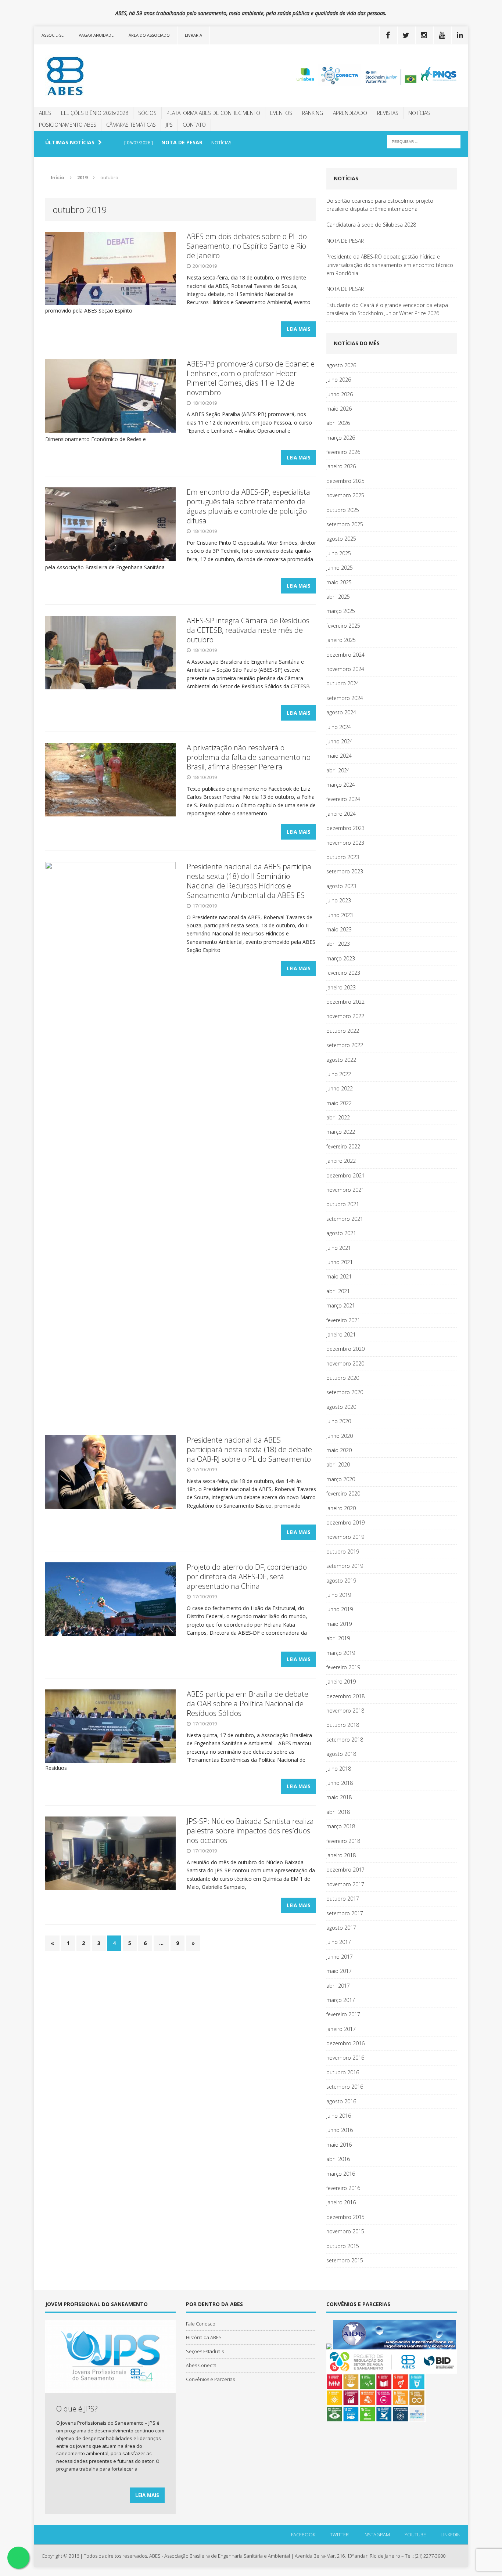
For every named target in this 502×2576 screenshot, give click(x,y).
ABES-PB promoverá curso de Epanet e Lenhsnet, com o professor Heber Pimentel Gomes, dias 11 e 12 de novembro (251, 378)
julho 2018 (339, 1769)
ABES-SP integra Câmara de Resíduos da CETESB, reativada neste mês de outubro (248, 630)
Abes (45, 113)
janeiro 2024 (341, 814)
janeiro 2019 (341, 1682)
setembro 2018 (345, 1740)
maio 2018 (339, 1797)
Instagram (377, 2534)
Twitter (339, 2534)
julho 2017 (339, 1942)
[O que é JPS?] (110, 2389)
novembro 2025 (345, 495)
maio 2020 (339, 1450)
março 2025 (341, 611)
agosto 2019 (341, 1581)
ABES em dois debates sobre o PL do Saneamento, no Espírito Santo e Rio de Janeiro (247, 246)
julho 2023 (339, 900)
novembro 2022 (345, 1016)
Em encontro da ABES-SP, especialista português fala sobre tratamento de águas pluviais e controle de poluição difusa (248, 506)
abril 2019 (338, 1638)
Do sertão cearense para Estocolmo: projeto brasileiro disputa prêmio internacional (380, 205)
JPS (169, 125)
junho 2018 (340, 1783)
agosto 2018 (341, 1754)
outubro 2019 (343, 1552)
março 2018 (341, 1826)
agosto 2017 (341, 1928)
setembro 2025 (345, 524)
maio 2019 (339, 1624)
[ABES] (103, 76)
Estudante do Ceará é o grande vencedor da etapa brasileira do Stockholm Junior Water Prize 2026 (387, 309)
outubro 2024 (343, 683)
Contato (194, 125)
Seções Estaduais (205, 2351)
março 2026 (341, 438)
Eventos (281, 113)
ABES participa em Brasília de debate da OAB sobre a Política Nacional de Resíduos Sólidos (248, 1704)
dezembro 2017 (345, 1870)
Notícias (419, 113)
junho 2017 (340, 1957)
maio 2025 (339, 582)
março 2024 (341, 785)
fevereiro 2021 (343, 1320)
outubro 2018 (343, 1725)
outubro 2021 (343, 1204)
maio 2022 (339, 1103)
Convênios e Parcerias (210, 2379)
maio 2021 (339, 1276)
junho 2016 (340, 2130)
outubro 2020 (343, 1378)
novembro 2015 (345, 2231)
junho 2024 (340, 741)
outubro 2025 (343, 510)
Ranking (313, 113)
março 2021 (341, 1305)
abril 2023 (338, 944)
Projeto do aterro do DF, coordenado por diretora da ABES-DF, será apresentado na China (247, 1576)
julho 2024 (339, 727)
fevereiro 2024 (343, 799)
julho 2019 (339, 1595)
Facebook (303, 2534)
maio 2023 (339, 929)
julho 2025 (339, 553)
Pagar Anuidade (96, 35)
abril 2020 (338, 1464)
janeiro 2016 (341, 2202)
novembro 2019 (345, 1537)
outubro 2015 (343, 2246)
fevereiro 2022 (343, 1146)
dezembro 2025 (345, 481)
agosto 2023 (341, 886)
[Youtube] (442, 35)
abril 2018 (338, 1812)
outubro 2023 (343, 857)
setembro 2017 (345, 1913)
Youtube (415, 2534)
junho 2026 (340, 394)
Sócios (147, 113)
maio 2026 (339, 409)
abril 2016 (338, 2159)
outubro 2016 (343, 2072)
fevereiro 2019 (343, 1667)
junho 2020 (340, 1436)
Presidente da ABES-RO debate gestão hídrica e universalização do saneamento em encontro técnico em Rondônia (390, 265)
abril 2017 (338, 1986)
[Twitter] (406, 35)
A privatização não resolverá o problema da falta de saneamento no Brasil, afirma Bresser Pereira (249, 757)
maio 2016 (339, 2145)
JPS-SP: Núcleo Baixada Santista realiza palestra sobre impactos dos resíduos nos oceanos (250, 1831)
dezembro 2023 (345, 828)
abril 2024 (338, 770)
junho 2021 (340, 1262)
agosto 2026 (341, 365)
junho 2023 (340, 915)
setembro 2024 (345, 698)
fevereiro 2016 (343, 2188)
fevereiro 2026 (343, 452)
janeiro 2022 (341, 1161)
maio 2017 (339, 1971)
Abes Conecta (201, 2365)
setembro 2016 (345, 2087)
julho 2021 (339, 1248)
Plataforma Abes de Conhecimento (213, 113)
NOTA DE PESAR (345, 241)
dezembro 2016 (345, 2043)
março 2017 (341, 2000)
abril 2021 (338, 1291)
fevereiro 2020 (343, 1493)
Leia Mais (299, 329)
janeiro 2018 (341, 1855)
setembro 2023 (345, 871)
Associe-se (53, 35)
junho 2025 (340, 568)
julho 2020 (339, 1421)
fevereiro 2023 (343, 973)
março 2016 (341, 2174)
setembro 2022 (345, 1045)
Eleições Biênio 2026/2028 (95, 113)
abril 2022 (338, 1117)
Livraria (193, 35)
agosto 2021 (341, 1233)
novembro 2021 (345, 1190)
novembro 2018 (345, 1711)
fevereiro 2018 (343, 1841)
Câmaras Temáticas (131, 125)
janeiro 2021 (341, 1334)
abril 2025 (338, 597)
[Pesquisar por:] (424, 141)
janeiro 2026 (341, 466)
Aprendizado (350, 113)
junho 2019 (340, 1609)
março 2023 (341, 958)
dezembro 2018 (345, 1696)
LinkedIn (451, 2534)
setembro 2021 (345, 1219)
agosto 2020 (341, 1407)
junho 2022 (340, 1088)
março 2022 (341, 1132)
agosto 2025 (341, 539)
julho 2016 (339, 2116)
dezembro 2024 (345, 655)
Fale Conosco (201, 2324)
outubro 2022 (343, 1031)
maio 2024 (339, 756)
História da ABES (204, 2337)
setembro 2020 (345, 1392)
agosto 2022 (341, 1060)
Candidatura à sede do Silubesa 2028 (371, 225)
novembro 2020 (345, 1363)
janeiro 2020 (341, 1508)
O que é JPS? (77, 2409)
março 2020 (341, 1479)
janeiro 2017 (341, 2029)
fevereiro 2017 (343, 2014)
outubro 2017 (343, 1899)
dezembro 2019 (345, 1522)
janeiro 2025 (341, 640)
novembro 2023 (345, 843)
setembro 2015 (345, 2260)
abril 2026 (338, 423)
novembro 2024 (345, 669)
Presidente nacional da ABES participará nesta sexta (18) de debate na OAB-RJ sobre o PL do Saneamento (249, 1449)
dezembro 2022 (345, 1002)
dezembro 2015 (345, 2217)
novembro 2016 (345, 2058)
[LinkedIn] (460, 35)
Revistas (388, 113)
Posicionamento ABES (68, 125)
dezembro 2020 (345, 1349)
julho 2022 (339, 1074)
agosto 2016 (341, 2101)
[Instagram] (424, 35)
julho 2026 (339, 380)
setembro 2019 (345, 1566)
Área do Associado (149, 35)
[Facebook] (388, 35)
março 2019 (341, 1653)
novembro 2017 (345, 1884)
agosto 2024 (341, 712)
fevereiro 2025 (343, 626)
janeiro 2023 (341, 987)
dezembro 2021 (345, 1175)
